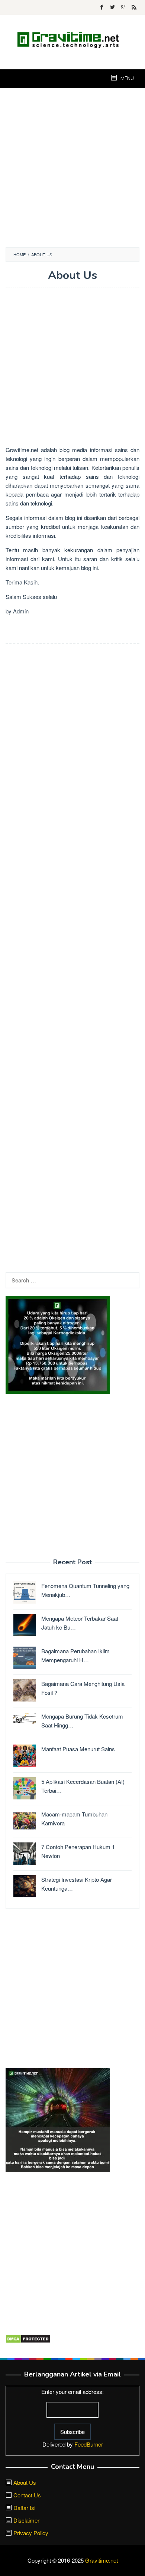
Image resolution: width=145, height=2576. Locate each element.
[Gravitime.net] (72, 38)
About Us (25, 2482)
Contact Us (27, 2495)
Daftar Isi (24, 2508)
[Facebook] (102, 7)
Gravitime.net (22, 450)
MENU (127, 79)
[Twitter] (112, 7)
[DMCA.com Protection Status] (28, 2338)
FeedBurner (89, 2444)
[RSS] (134, 7)
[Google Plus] (123, 7)
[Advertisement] (72, 168)
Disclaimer (26, 2520)
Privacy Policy (31, 2533)
